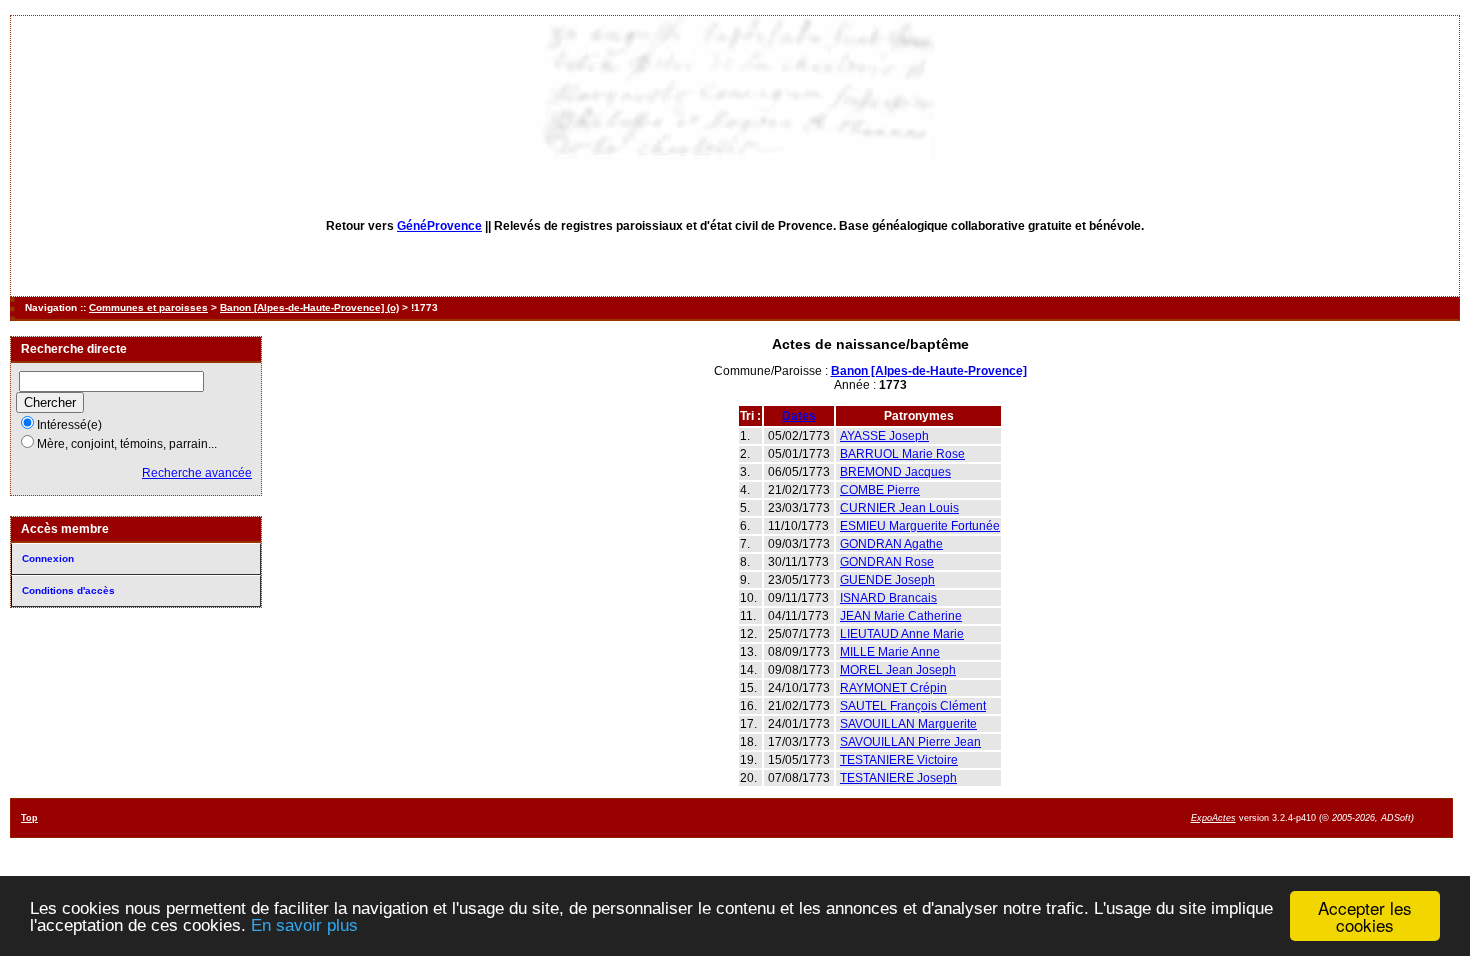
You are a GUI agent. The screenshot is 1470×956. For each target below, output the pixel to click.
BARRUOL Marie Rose (902, 454)
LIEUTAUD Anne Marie (902, 634)
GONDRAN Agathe (891, 544)
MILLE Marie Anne (890, 652)
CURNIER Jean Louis (899, 508)
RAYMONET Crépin (893, 688)
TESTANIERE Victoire (899, 760)
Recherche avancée (197, 473)
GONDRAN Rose (887, 562)
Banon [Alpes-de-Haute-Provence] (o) (309, 307)
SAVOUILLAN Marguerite (908, 724)
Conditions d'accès (68, 590)
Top (29, 818)
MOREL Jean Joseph (898, 670)
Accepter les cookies (1365, 916)
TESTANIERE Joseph (898, 778)
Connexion (48, 558)
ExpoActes (1213, 818)
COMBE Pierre (880, 490)
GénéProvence (439, 226)
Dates (799, 416)
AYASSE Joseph (884, 436)
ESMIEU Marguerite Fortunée (920, 526)
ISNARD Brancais (888, 598)
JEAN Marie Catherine (901, 616)
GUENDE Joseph (887, 580)
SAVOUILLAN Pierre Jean (910, 742)
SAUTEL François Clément (913, 706)
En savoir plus (304, 925)
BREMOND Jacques (895, 472)
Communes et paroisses (148, 307)
